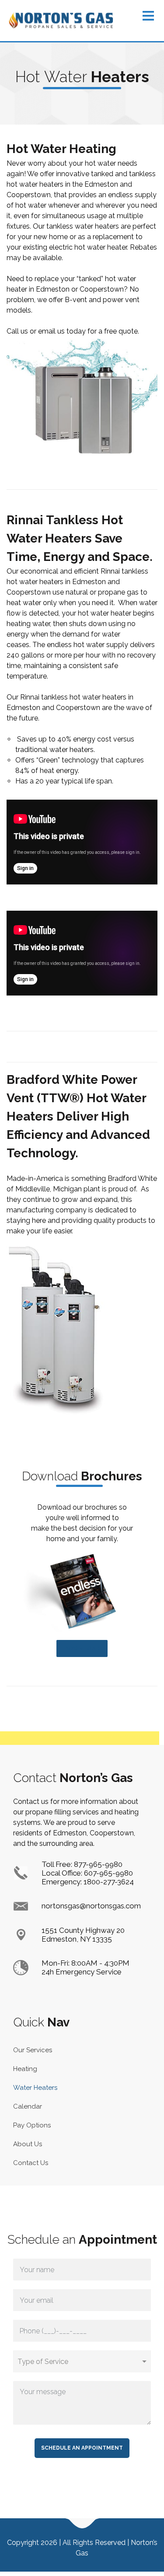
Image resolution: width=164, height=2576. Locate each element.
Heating (25, 2069)
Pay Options (32, 2125)
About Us (28, 2144)
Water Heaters (35, 2088)
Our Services (33, 2050)
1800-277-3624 (109, 1882)
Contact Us (31, 2163)
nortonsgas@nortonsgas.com (91, 1906)
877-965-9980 (98, 1864)
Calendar (28, 2106)
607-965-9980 (108, 1873)
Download (82, 1648)
